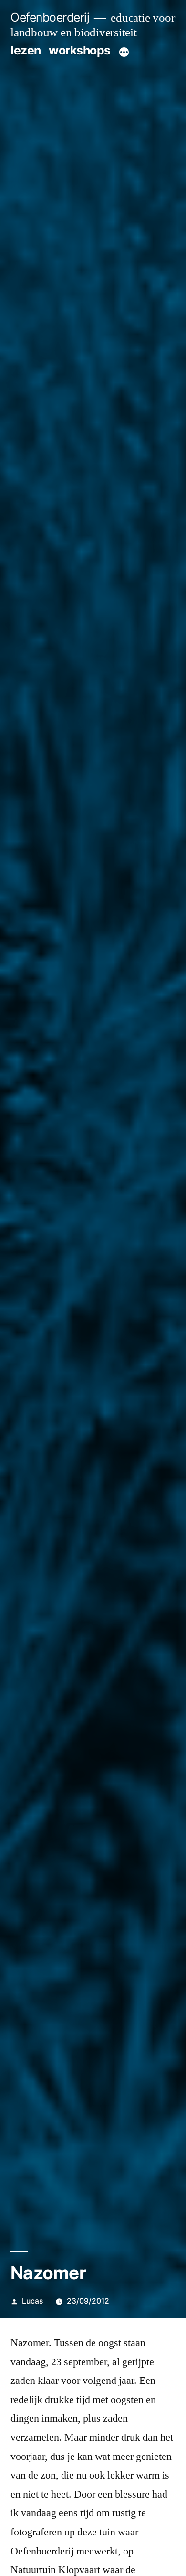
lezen (26, 50)
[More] (124, 52)
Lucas (32, 2301)
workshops (80, 50)
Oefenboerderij (50, 17)
